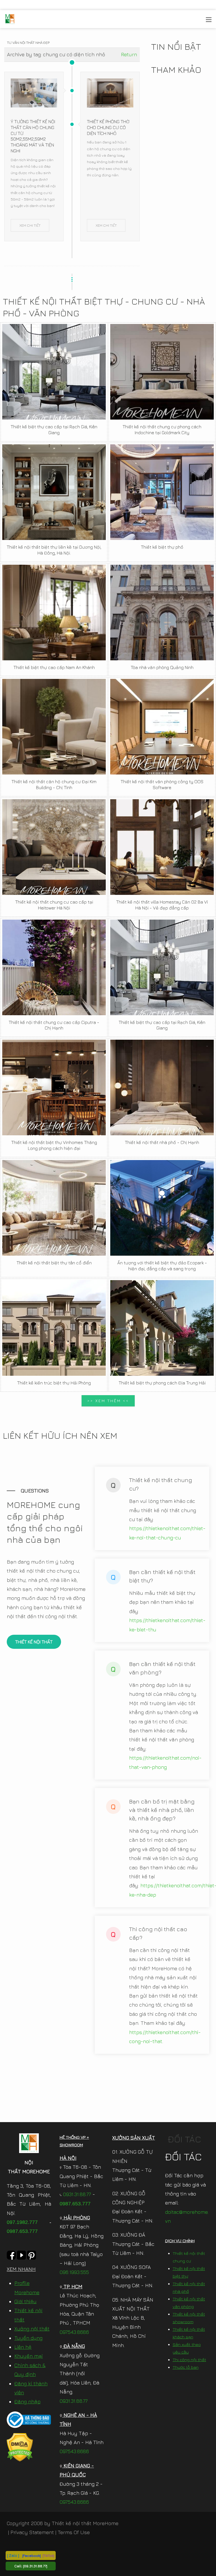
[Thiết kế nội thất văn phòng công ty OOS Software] (162, 727)
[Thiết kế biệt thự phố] (162, 492)
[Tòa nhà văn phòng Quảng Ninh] (162, 613)
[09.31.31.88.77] (35, 2566)
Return (129, 54)
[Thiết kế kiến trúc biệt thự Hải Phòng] (54, 1328)
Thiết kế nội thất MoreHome (85, 2523)
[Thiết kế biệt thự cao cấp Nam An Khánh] (54, 613)
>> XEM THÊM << (108, 1401)
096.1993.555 (74, 2272)
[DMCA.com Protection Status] (20, 2447)
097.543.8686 (74, 2332)
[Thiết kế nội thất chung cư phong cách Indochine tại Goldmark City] (162, 372)
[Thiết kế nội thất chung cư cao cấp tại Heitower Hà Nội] (54, 847)
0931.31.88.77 (76, 2194)
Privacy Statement (32, 2532)
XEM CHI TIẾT (30, 225)
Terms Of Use (74, 2532)
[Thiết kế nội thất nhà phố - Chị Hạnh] (162, 1087)
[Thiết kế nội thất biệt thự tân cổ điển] (54, 1208)
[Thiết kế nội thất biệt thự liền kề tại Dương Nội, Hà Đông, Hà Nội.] (54, 492)
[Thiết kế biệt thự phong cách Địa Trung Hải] (162, 1328)
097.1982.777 (22, 2222)
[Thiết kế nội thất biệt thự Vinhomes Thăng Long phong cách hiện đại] (54, 1087)
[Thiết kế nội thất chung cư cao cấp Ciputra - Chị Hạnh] (54, 967)
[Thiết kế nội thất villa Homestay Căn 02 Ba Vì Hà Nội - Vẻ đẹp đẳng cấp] (162, 847)
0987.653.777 (22, 2231)
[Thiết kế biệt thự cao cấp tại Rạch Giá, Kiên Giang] (54, 372)
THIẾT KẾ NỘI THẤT (34, 1642)
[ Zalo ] (13, 2555)
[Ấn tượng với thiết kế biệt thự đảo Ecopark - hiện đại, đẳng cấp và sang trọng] (162, 1208)
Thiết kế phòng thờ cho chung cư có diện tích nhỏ (108, 127)
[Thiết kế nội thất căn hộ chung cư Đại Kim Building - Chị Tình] (54, 727)
